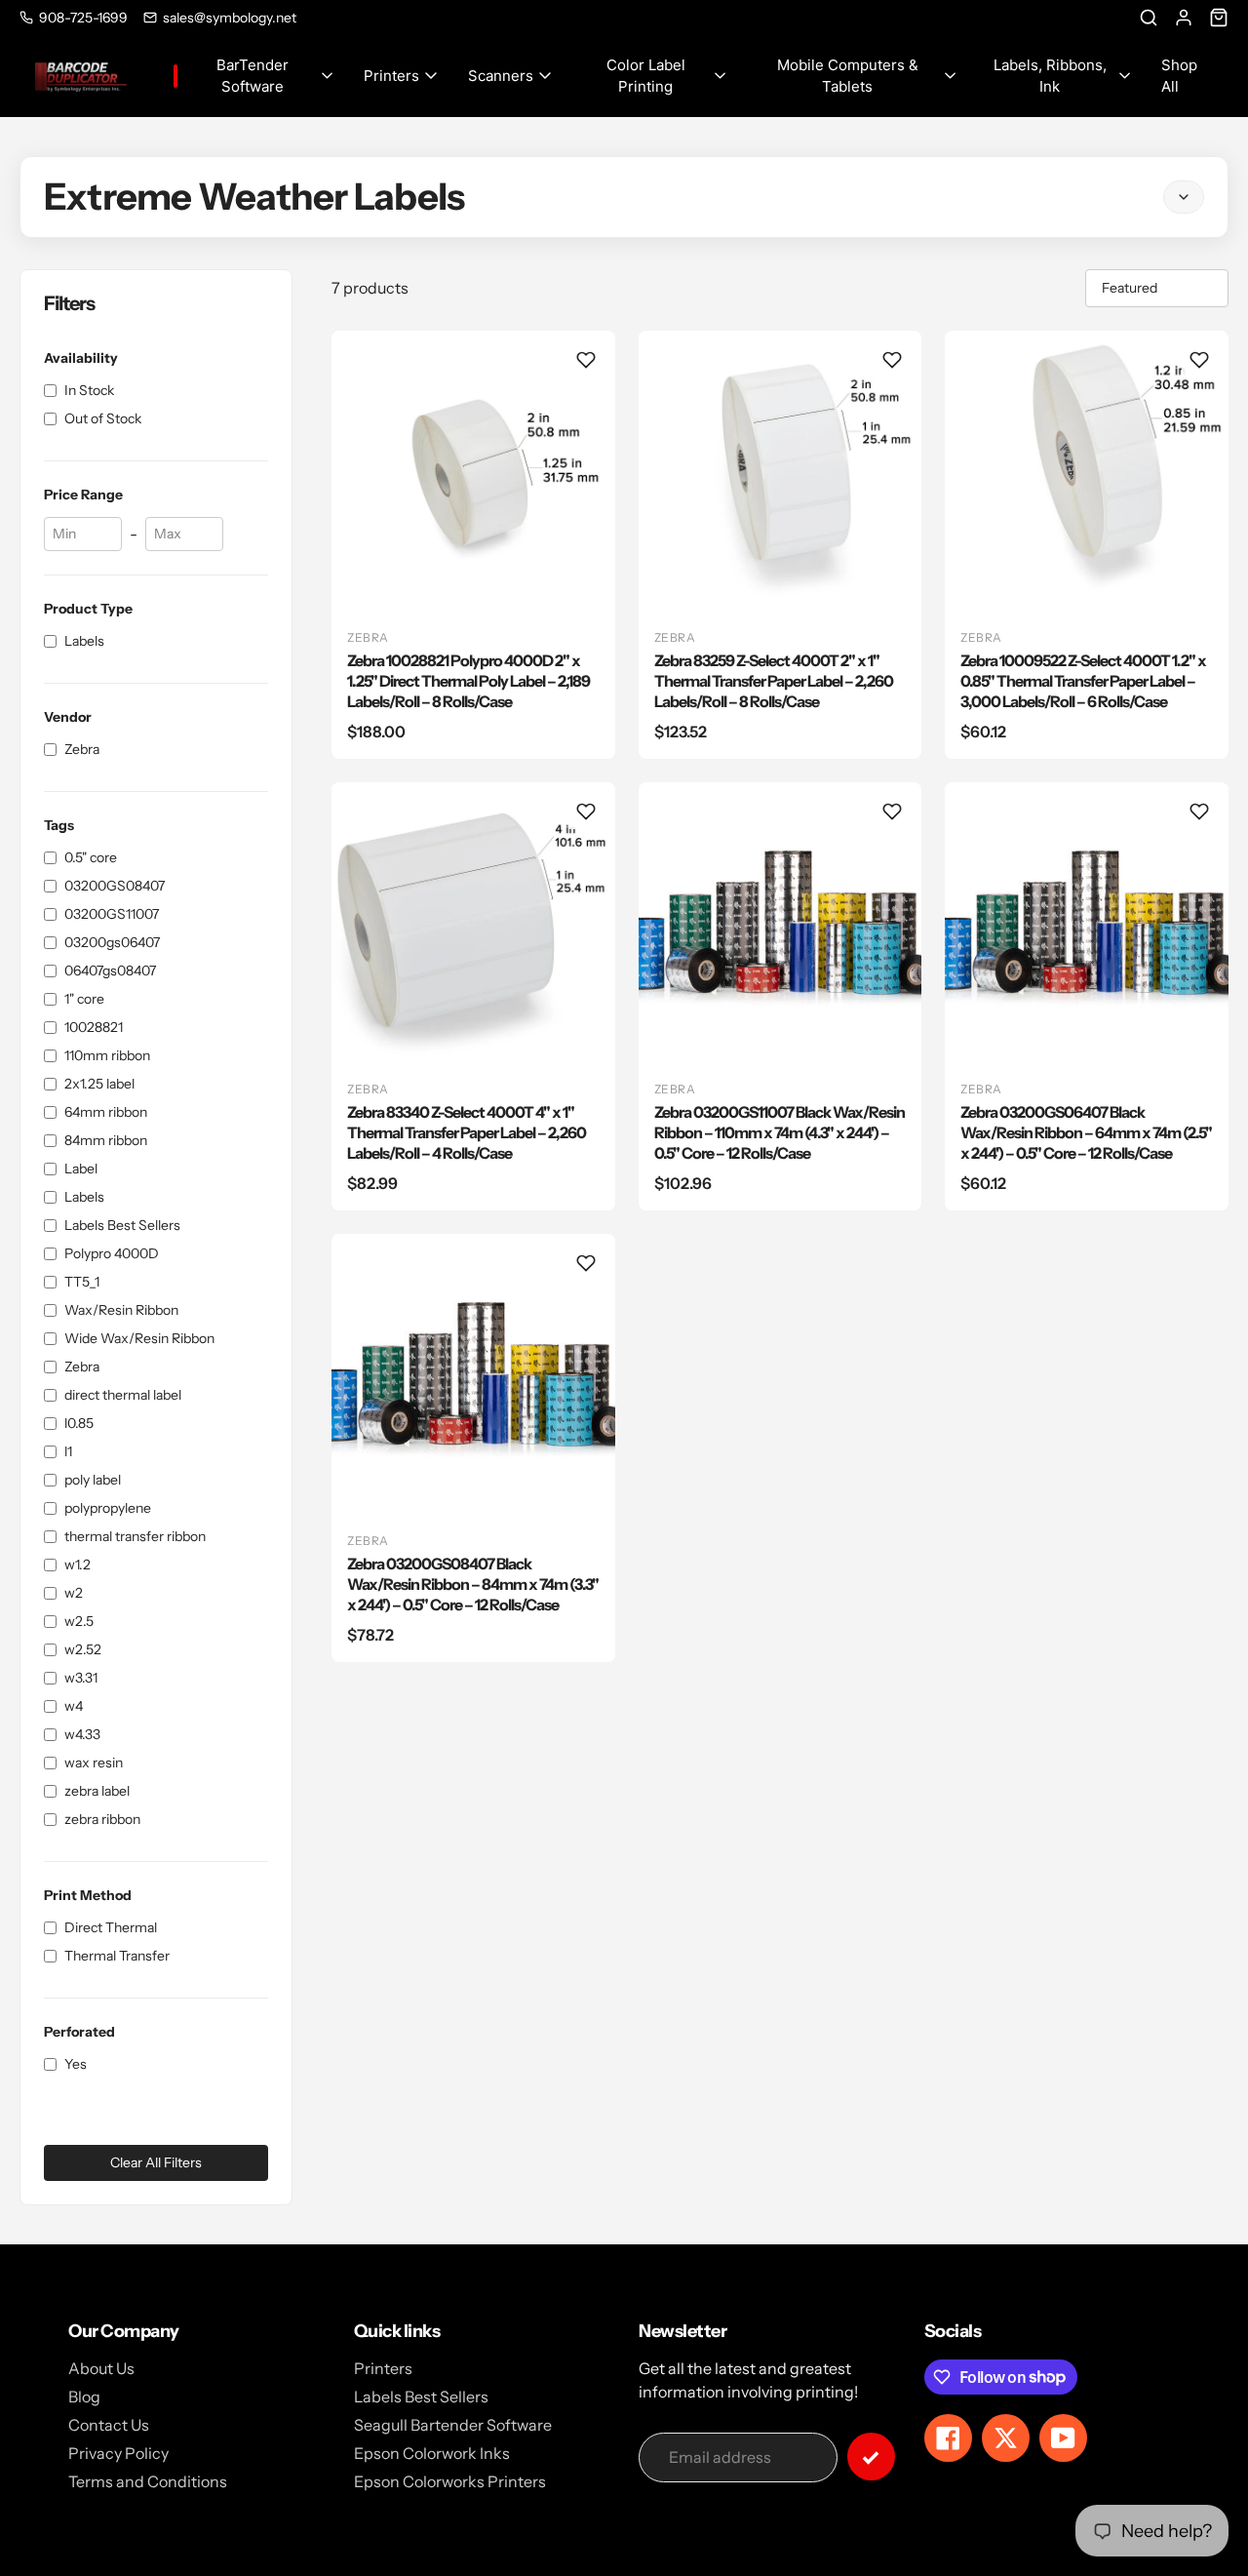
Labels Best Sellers (122, 1225)
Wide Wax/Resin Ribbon (139, 1338)
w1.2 (78, 1565)
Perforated (79, 2032)
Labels (84, 641)
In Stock (89, 390)
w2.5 (79, 1621)
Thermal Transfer (117, 1956)
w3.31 (81, 1678)
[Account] (1184, 18)
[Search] (1149, 18)
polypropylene (108, 1508)
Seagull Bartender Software (453, 2425)
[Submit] (871, 2457)
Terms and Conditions (148, 2481)
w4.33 (82, 1734)
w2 (74, 1593)
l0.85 (79, 1423)
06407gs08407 (110, 971)
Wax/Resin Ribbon (121, 1310)
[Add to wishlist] (586, 360)
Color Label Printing (646, 76)
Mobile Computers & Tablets (848, 76)
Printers (391, 76)
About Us (101, 2368)
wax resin (94, 1763)
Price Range (83, 495)
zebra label (97, 1791)
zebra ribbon (102, 1819)
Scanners (501, 76)
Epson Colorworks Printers (450, 2481)
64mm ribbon (106, 1112)
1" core (84, 999)
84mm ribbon (106, 1140)
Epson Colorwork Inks (432, 2453)
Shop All (1179, 76)
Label (81, 1169)
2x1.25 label (99, 1084)
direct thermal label (123, 1395)
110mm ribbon (107, 1055)
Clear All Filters (156, 2162)
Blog (84, 2397)
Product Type (88, 609)
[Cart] (1219, 18)
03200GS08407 (115, 886)
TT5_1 (82, 1282)
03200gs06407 (112, 942)
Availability (81, 358)
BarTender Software (253, 76)
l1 (68, 1451)
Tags (59, 825)
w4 (74, 1706)
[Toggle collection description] (1184, 197)
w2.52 (83, 1649)
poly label (93, 1480)
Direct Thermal (111, 1927)
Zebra (82, 749)
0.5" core (91, 857)
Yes (76, 2064)
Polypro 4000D (112, 1253)
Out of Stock (103, 418)
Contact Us (109, 2425)
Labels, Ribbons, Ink (1050, 76)
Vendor (68, 717)
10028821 (94, 1027)
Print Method (88, 1895)
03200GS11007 (112, 914)
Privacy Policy (118, 2453)
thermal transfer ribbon (135, 1536)
